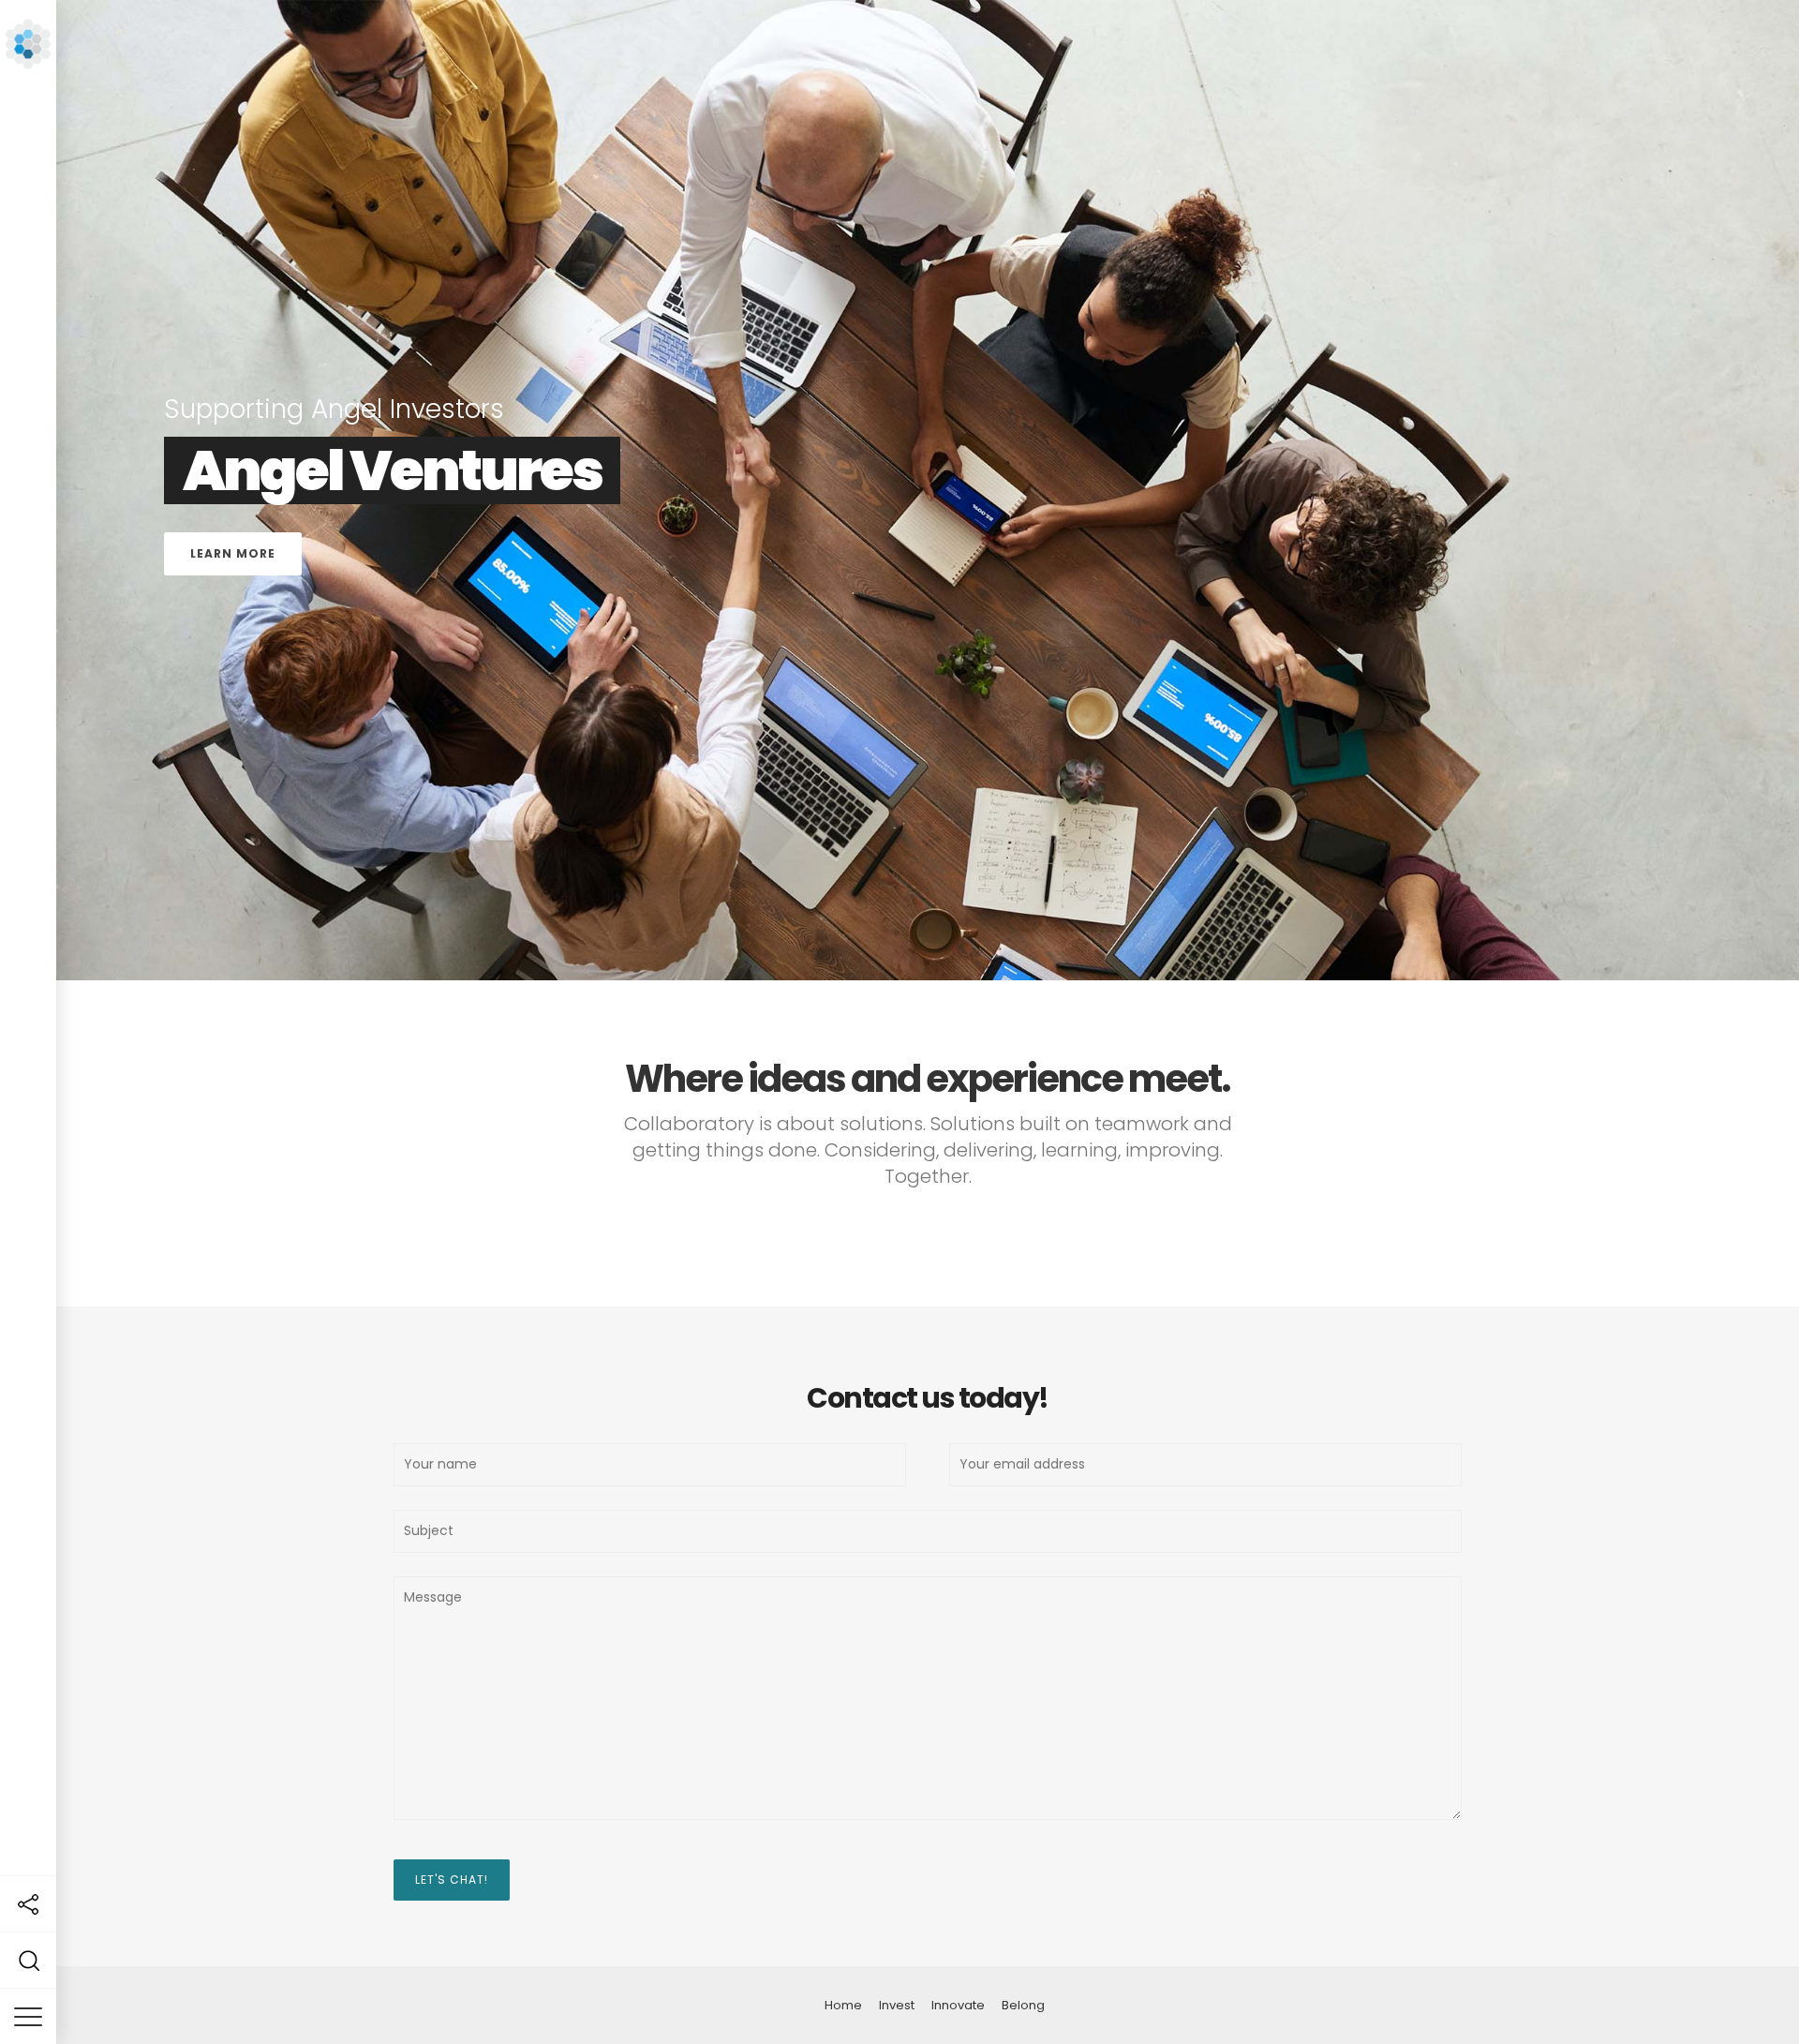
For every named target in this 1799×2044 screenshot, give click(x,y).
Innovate (958, 2005)
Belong (1023, 2005)
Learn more (1622, 785)
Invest (897, 2005)
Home (843, 2005)
